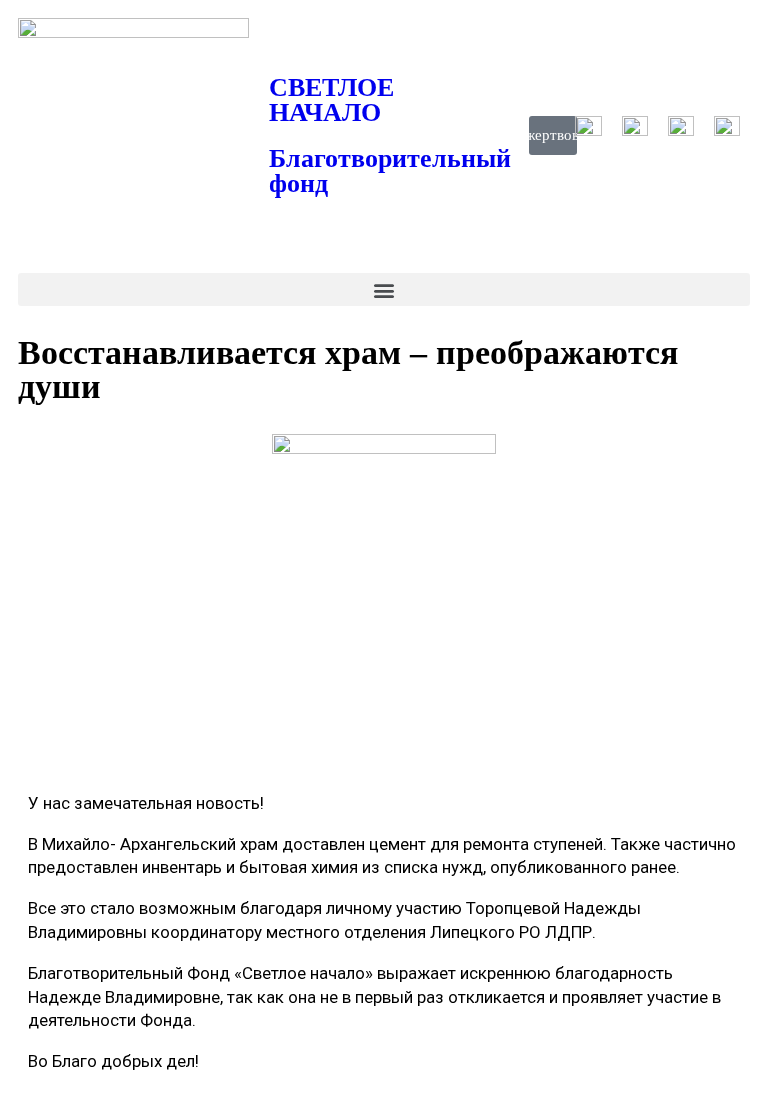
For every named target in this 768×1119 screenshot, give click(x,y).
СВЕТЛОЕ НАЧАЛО (331, 100)
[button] (384, 289)
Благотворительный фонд (390, 171)
